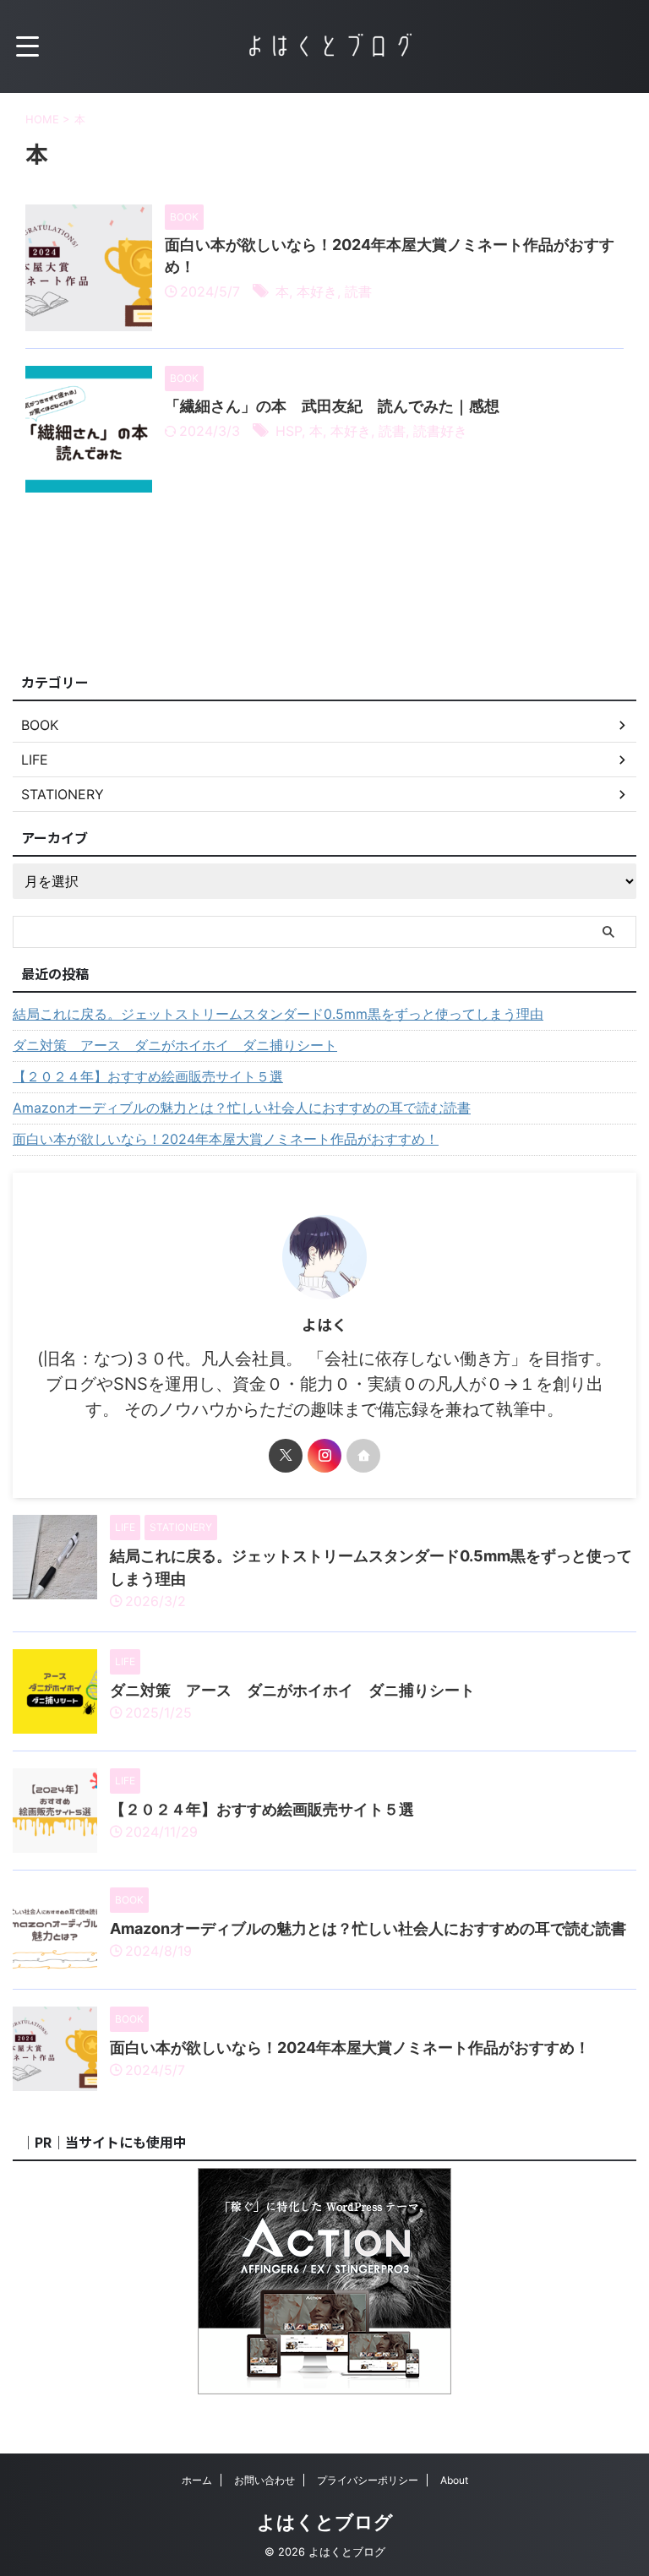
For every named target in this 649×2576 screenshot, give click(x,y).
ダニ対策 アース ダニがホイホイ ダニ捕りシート (175, 1045)
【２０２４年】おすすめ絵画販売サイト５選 (148, 1076)
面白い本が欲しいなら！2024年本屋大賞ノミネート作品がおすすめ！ (226, 1139)
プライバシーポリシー (368, 2480)
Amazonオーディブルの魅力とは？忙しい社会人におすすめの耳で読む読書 (242, 1108)
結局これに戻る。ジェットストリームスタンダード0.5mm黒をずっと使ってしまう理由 (278, 1014)
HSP (289, 431)
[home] (363, 1456)
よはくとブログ (325, 2522)
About (454, 2480)
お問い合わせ (265, 2480)
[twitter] (286, 1456)
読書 (358, 291)
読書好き (440, 431)
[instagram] (324, 1456)
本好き (317, 291)
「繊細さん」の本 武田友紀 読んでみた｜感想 (332, 406)
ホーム (197, 2480)
